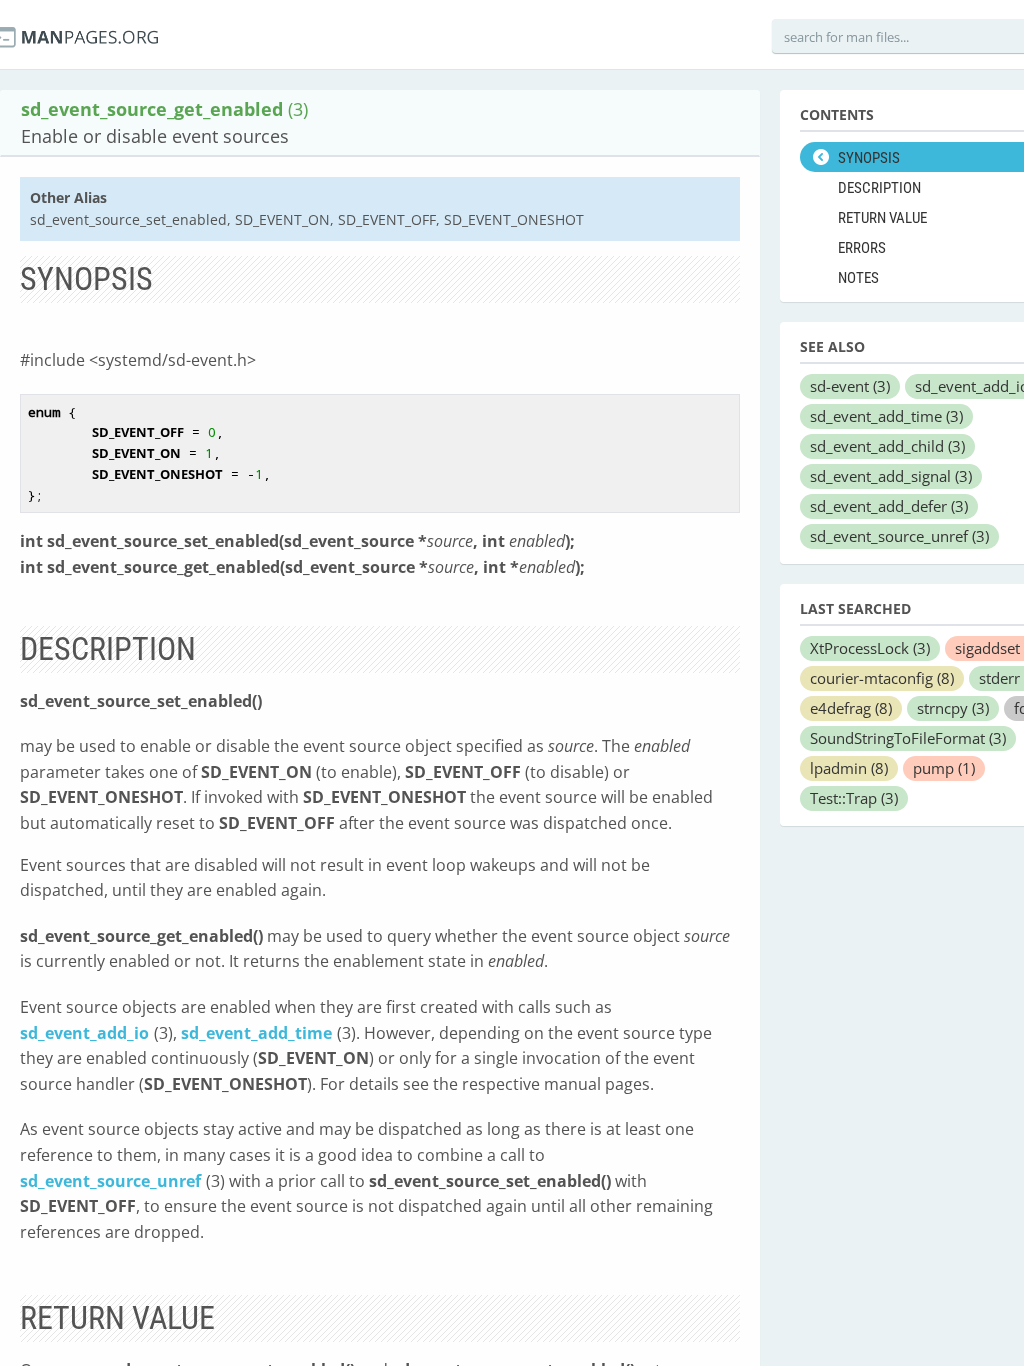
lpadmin (849, 768)
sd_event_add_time (256, 1033)
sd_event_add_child (887, 446)
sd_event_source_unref (110, 1181)
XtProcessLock (870, 648)
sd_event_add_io (84, 1033)
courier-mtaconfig (882, 678)
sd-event (850, 386)
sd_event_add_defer (889, 506)
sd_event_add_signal (891, 476)
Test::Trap (854, 798)
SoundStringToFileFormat (908, 738)
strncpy (953, 708)
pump (944, 768)
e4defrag (851, 708)
